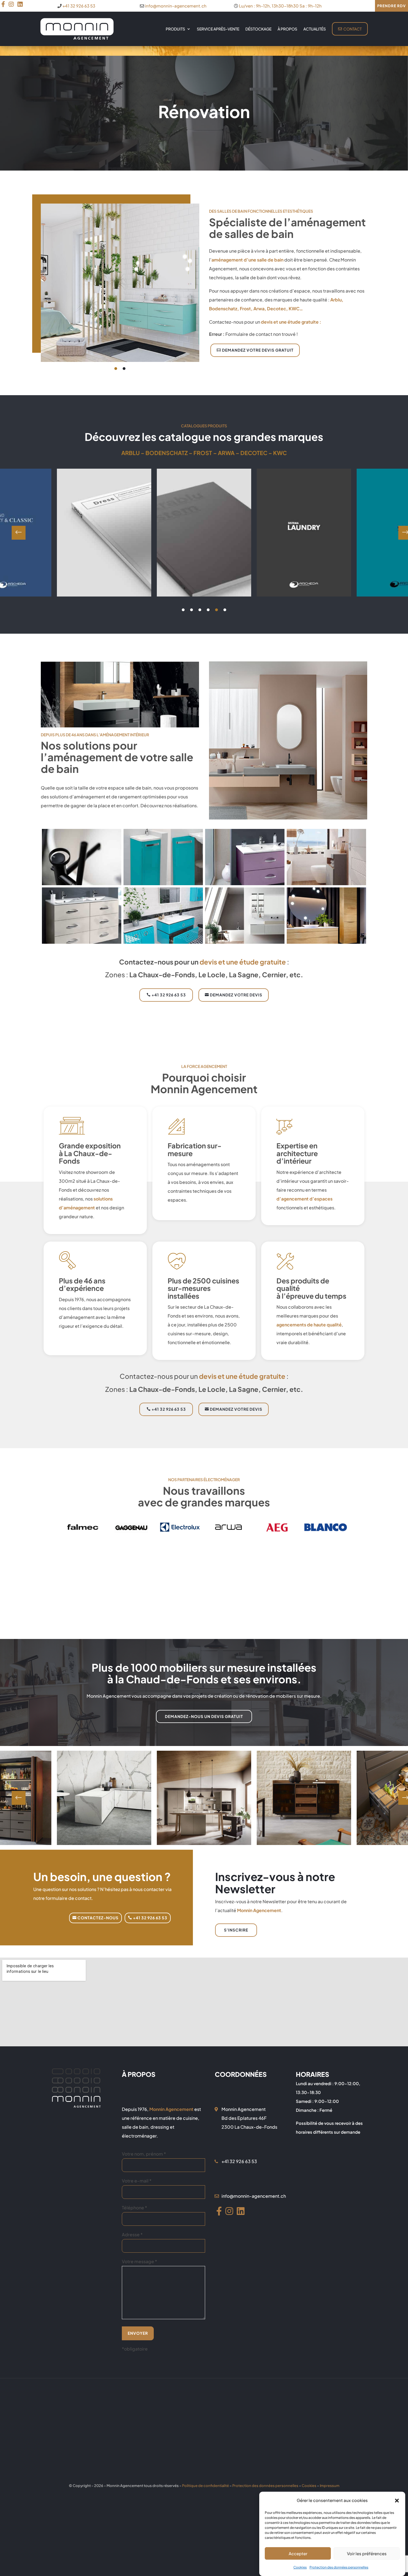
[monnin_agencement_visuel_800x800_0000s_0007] (82, 883)
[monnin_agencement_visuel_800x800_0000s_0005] (245, 883)
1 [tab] (116, 369)
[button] (397, 2500)
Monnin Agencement (259, 1910)
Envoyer (138, 2333)
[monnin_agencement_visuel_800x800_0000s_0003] (82, 942)
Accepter (298, 2553)
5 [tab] (216, 610)
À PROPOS (287, 29)
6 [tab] (225, 610)
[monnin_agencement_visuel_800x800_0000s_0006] (163, 883)
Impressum (330, 2486)
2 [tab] (124, 369)
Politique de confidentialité (206, 2486)
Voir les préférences (367, 2553)
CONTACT (352, 29)
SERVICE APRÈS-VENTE (218, 29)
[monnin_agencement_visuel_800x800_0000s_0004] (326, 883)
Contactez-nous (98, 1918)
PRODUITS (175, 29)
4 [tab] (208, 610)
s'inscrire (236, 1930)
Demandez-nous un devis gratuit (204, 1716)
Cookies (300, 2567)
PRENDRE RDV (391, 6)
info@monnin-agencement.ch (176, 6)
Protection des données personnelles (339, 2567)
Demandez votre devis (236, 995)
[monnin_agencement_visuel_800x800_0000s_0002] (163, 942)
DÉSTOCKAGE (258, 29)
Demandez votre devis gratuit (258, 350)
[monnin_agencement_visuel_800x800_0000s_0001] (245, 942)
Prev (19, 533)
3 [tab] (200, 610)
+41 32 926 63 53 (79, 6)
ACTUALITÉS (315, 29)
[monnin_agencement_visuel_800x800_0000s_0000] (326, 942)
